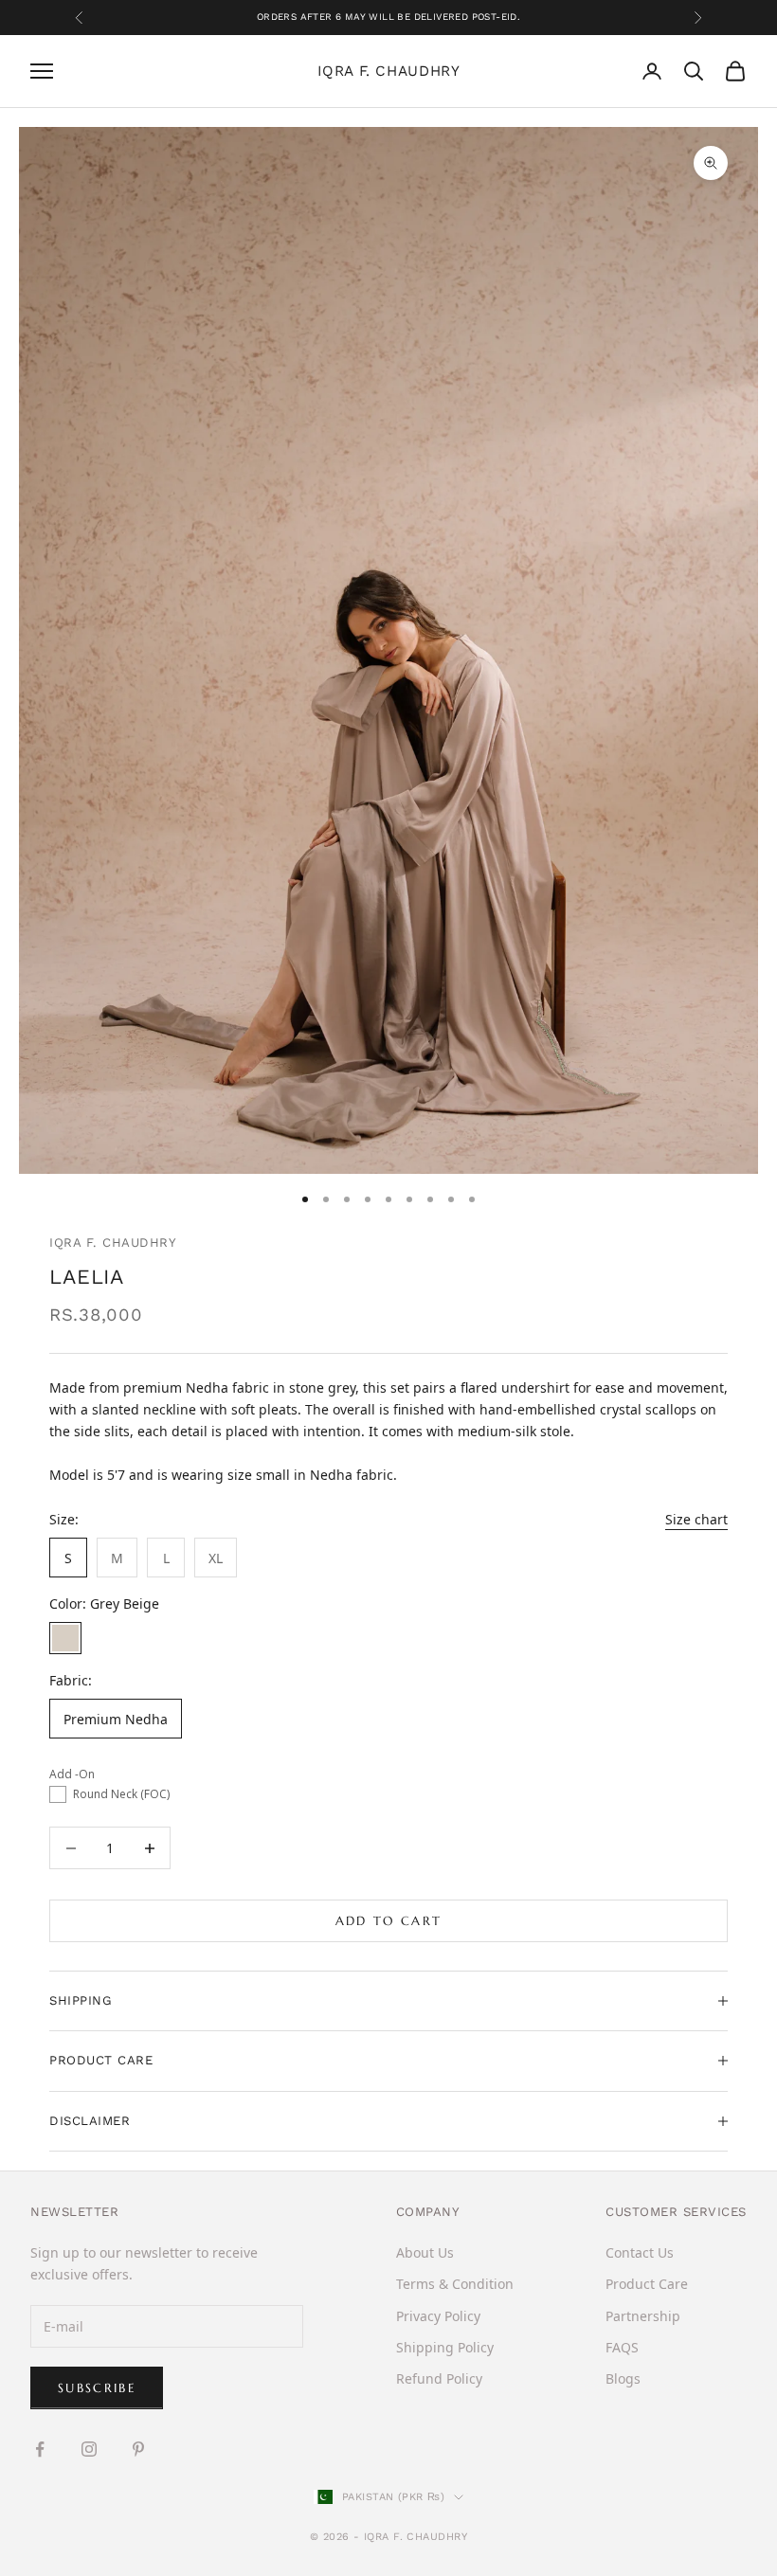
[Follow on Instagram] (89, 2449)
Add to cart (389, 1921)
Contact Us (640, 2252)
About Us (425, 2252)
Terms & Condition (455, 2284)
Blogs (623, 2378)
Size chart (696, 1519)
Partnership (643, 2316)
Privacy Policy (438, 2316)
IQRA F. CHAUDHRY (113, 1243)
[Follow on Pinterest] (138, 2449)
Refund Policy (439, 2378)
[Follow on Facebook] (40, 2449)
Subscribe (97, 2388)
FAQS (622, 2347)
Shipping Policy (445, 2347)
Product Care (647, 2284)
